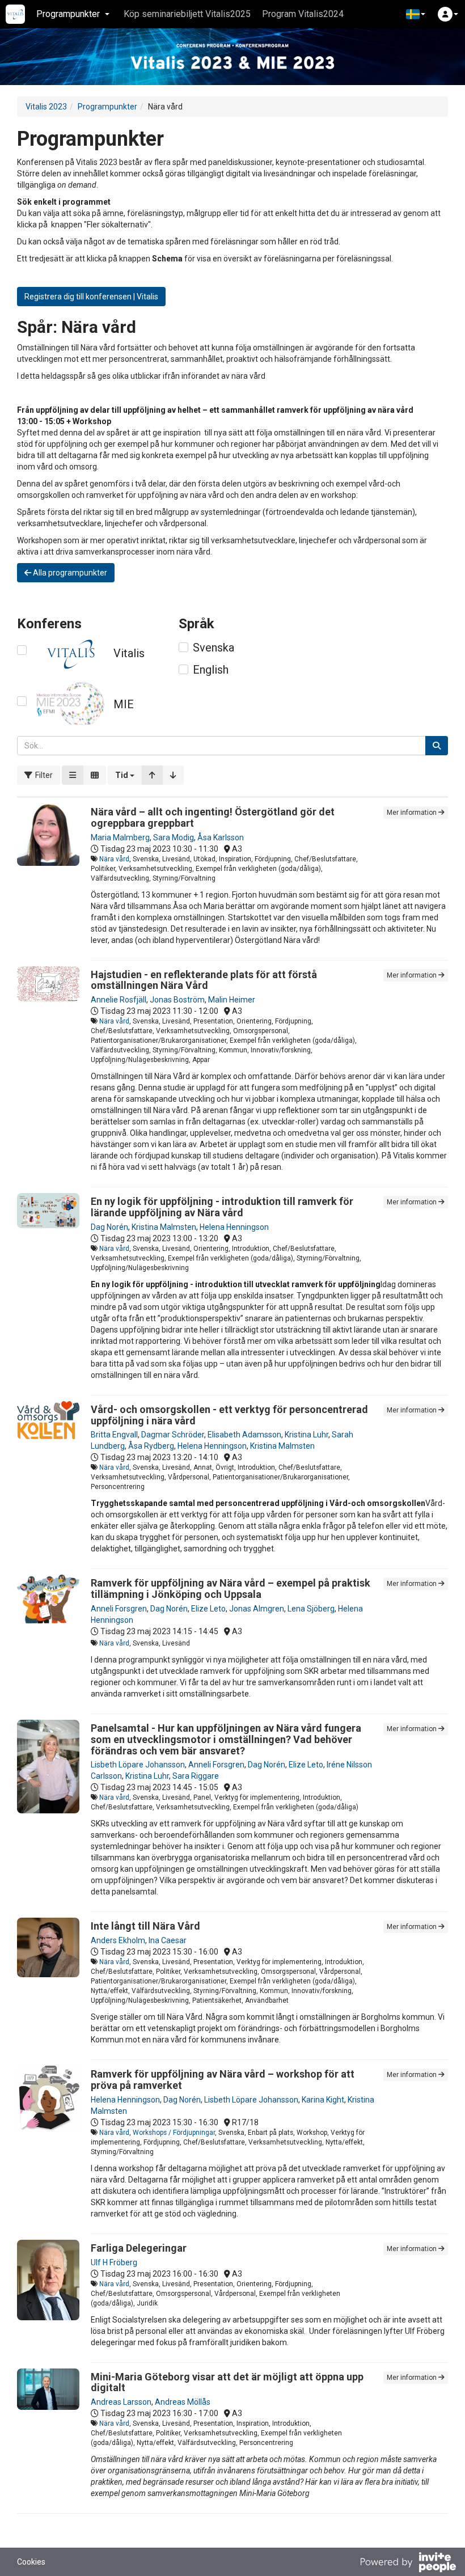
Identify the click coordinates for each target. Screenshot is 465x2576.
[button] (416, 14)
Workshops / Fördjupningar (174, 2133)
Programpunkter (107, 107)
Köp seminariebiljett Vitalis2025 (187, 14)
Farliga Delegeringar (139, 2248)
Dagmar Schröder (173, 1435)
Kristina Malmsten (164, 1227)
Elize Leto (208, 1609)
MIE (124, 704)
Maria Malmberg (120, 837)
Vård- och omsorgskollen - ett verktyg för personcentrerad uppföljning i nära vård (229, 1415)
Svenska (214, 648)
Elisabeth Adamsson (244, 1435)
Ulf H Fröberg (114, 2262)
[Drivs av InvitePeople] (408, 2564)
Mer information (413, 813)
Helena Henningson (234, 1227)
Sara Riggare (196, 1776)
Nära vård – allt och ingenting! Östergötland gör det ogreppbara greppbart (213, 817)
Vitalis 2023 (46, 107)
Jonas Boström (177, 1000)
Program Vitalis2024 (303, 14)
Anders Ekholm (118, 1940)
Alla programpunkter (69, 573)
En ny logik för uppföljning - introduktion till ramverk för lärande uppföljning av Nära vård (222, 1207)
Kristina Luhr (307, 1435)
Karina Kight (323, 2100)
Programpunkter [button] (68, 14)
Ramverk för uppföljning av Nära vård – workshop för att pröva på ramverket (223, 2080)
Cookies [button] (31, 2562)
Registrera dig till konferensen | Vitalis (91, 297)
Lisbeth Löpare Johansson (138, 1765)
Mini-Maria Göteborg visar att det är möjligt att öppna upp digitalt (227, 2382)
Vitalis (129, 653)
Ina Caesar (168, 1940)
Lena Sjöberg (311, 1609)
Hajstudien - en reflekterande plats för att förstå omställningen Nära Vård (204, 980)
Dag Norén (109, 1227)
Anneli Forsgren (119, 1609)
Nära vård (114, 859)
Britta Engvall (114, 1435)
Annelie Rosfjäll (119, 1000)
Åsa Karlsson (221, 837)
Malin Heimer (232, 1000)
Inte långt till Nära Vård (145, 1926)
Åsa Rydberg (151, 1446)
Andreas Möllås (183, 2402)
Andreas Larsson (121, 2402)
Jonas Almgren (257, 1609)
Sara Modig (174, 837)
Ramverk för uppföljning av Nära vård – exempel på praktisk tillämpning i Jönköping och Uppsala (231, 1589)
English (211, 670)
